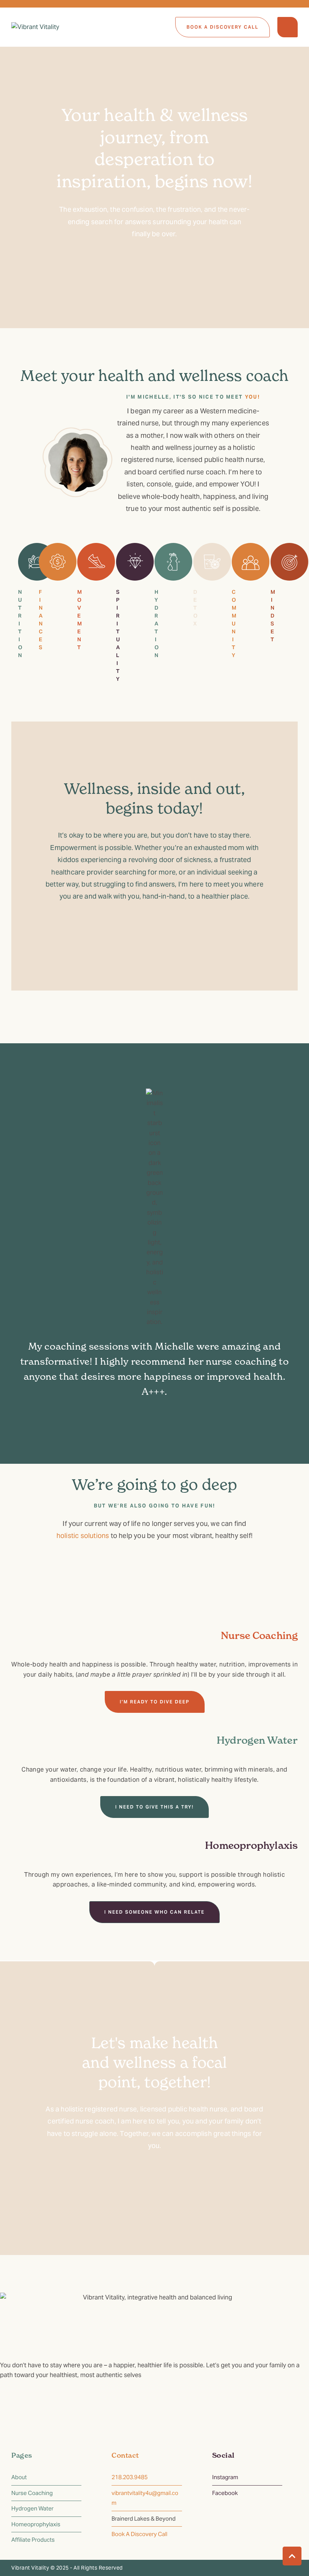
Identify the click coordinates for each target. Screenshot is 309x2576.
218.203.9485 (130, 2477)
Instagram (225, 2477)
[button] (223, 27)
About (19, 2477)
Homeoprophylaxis (36, 2524)
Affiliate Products (33, 2540)
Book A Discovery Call (139, 2534)
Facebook (225, 2493)
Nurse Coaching (32, 2493)
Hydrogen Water (32, 2508)
